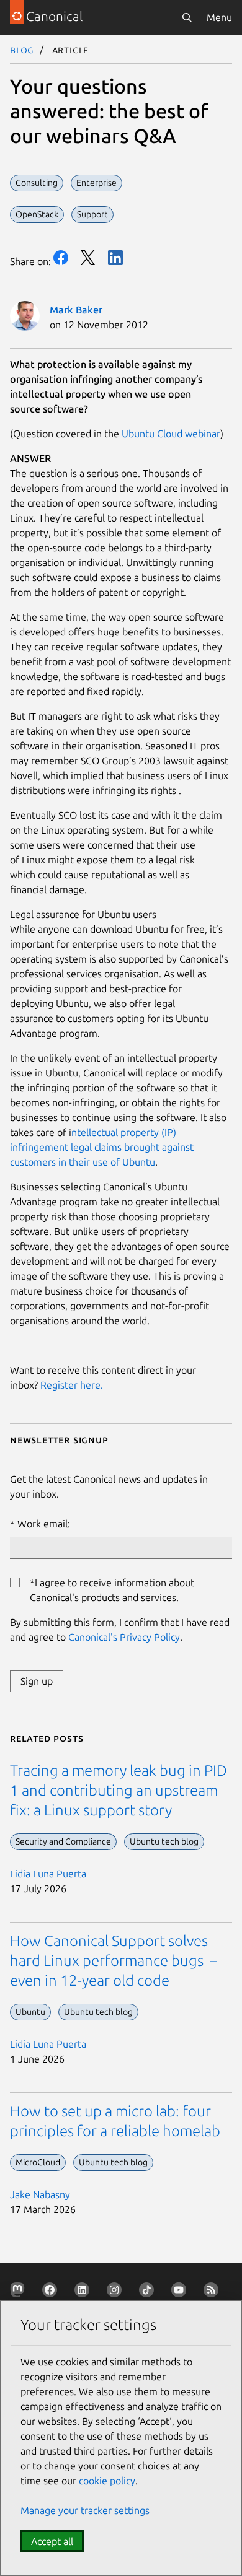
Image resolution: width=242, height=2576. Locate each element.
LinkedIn (115, 258)
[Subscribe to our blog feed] (213, 2292)
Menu (219, 17)
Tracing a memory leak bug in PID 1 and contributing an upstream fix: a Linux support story (119, 1790)
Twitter (88, 258)
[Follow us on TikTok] (149, 2292)
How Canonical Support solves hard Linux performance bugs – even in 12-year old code (114, 1961)
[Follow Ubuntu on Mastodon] (20, 2292)
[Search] (187, 17)
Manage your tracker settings (85, 2510)
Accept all (52, 2541)
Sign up (37, 1681)
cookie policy (107, 2481)
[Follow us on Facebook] (52, 2292)
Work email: (44, 1524)
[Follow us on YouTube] (181, 2292)
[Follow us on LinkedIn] (84, 2292)
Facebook (61, 258)
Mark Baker (76, 310)
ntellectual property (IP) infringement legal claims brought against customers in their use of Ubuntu (102, 1147)
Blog (22, 50)
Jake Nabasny (40, 2194)
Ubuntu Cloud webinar (171, 434)
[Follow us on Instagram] (117, 2292)
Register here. (72, 1385)
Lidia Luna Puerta (48, 1874)
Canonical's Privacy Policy (124, 1637)
